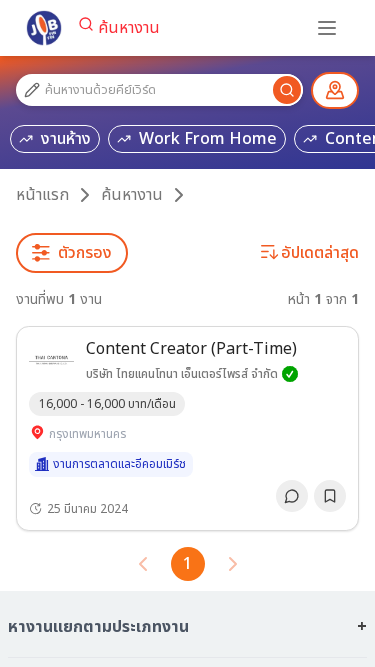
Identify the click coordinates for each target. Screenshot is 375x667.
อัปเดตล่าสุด (320, 253)
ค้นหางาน (129, 28)
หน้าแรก (42, 195)
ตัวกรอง (85, 253)
